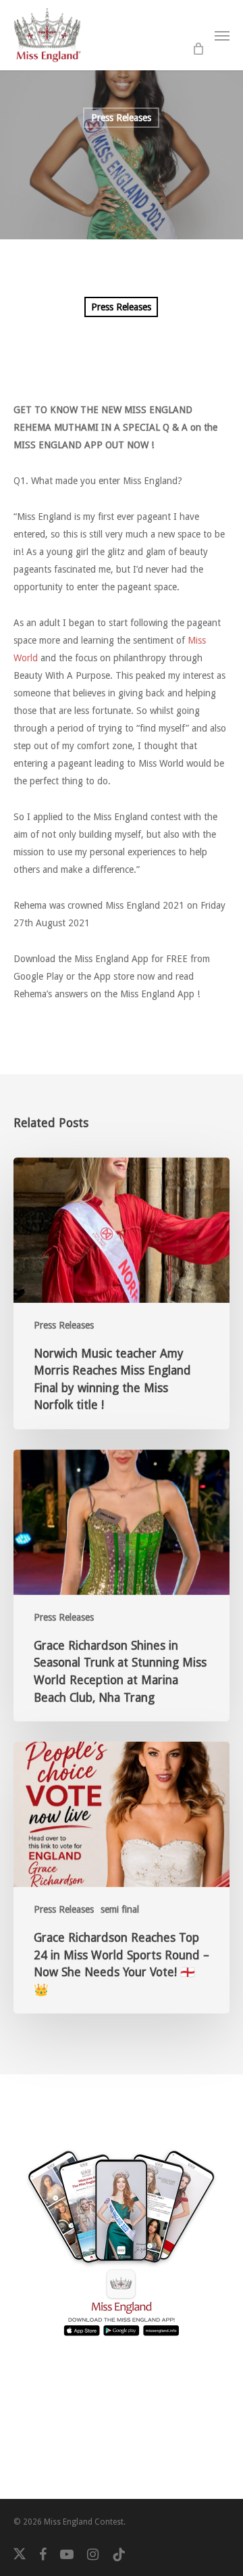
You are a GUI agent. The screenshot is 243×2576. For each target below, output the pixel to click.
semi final (120, 1909)
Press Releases (121, 118)
